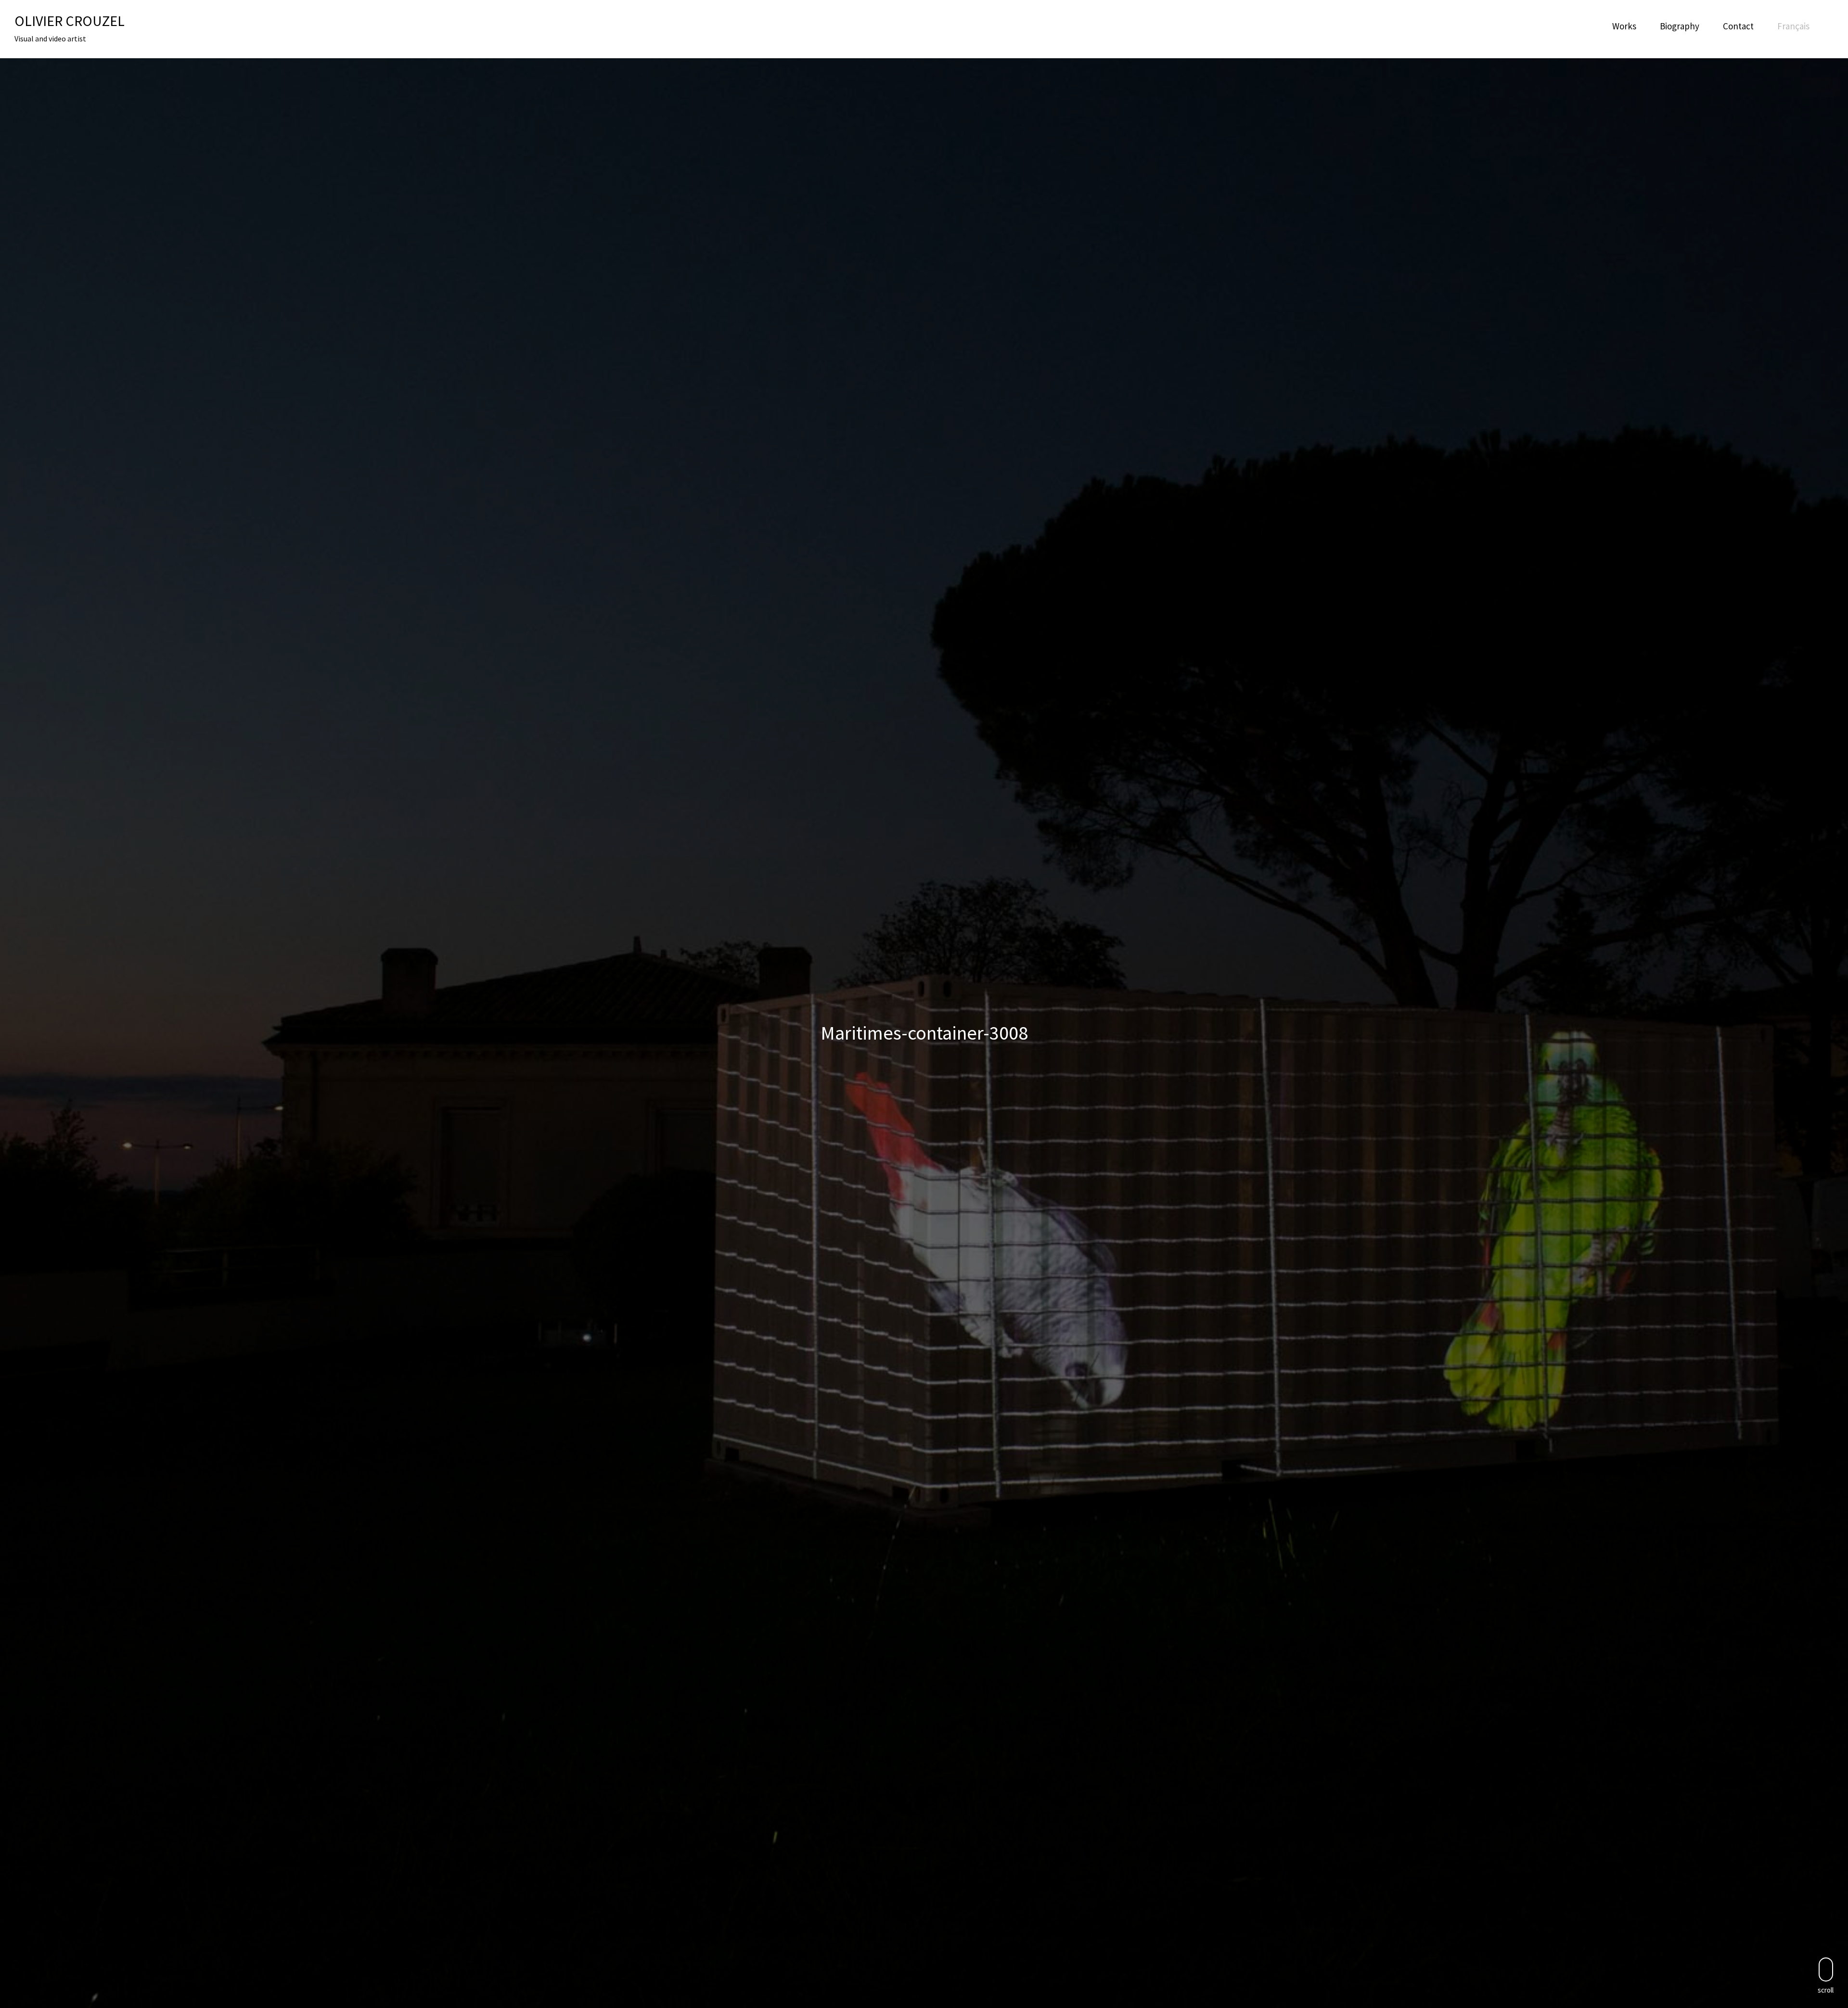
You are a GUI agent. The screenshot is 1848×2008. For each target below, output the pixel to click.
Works (1624, 26)
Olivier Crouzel (70, 21)
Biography (1680, 26)
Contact (1738, 26)
